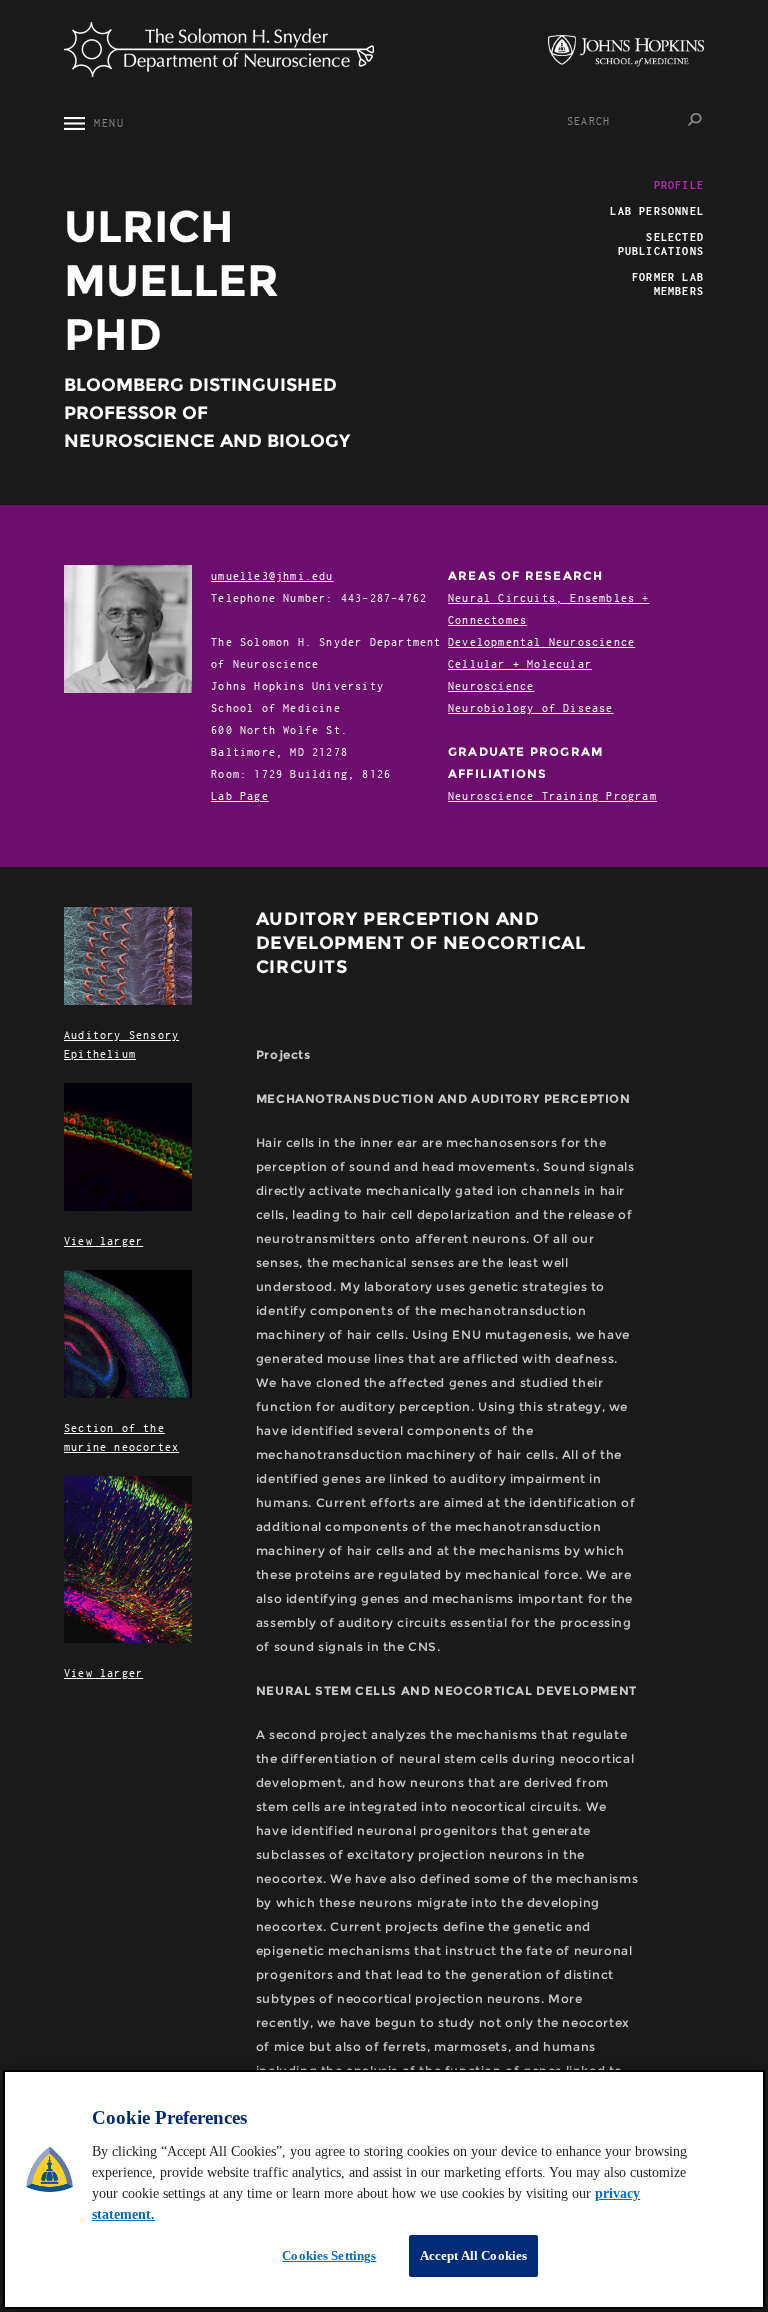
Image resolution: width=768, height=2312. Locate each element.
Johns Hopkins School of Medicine (626, 51)
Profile (679, 185)
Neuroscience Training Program (552, 795)
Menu (99, 122)
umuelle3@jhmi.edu (272, 575)
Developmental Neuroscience (541, 641)
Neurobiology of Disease (531, 707)
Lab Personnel (657, 211)
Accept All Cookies (473, 2255)
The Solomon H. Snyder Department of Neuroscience (219, 49)
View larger (103, 1240)
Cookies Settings (329, 2255)
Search (695, 119)
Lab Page (240, 795)
